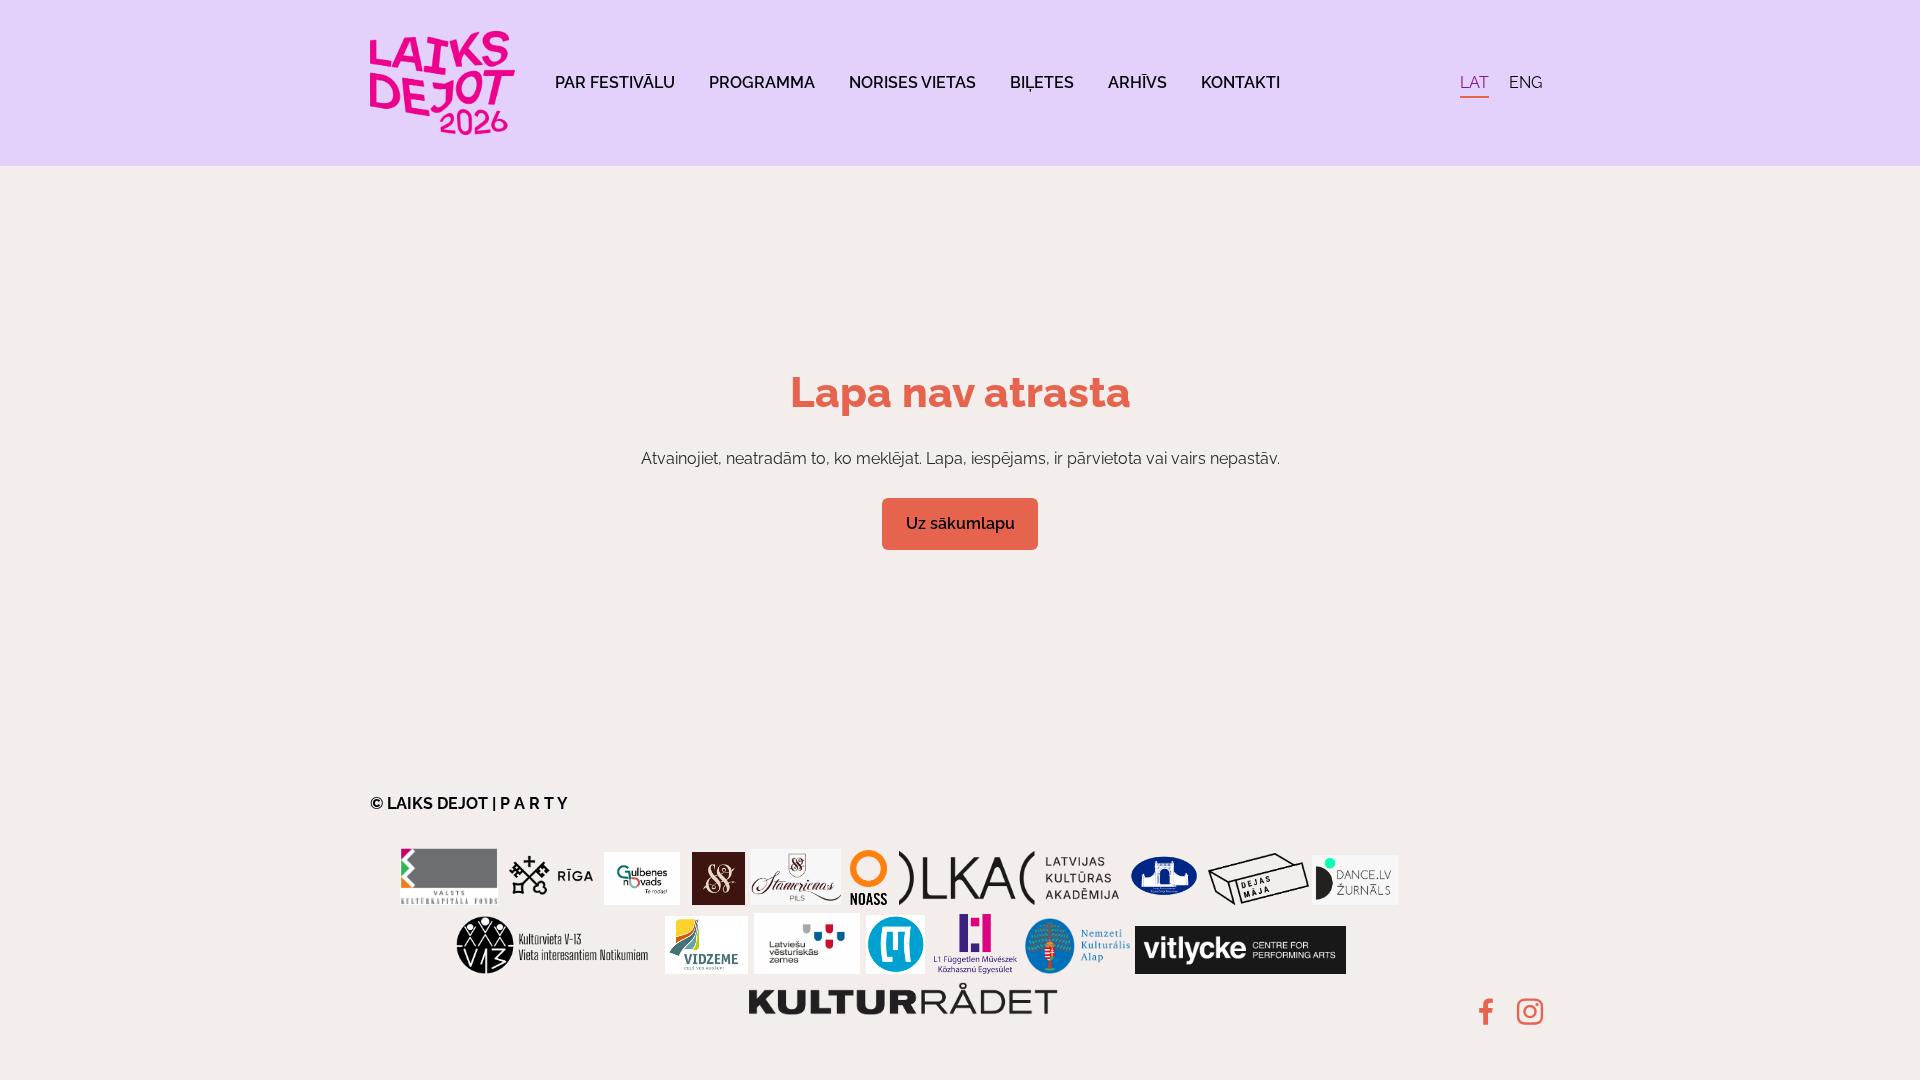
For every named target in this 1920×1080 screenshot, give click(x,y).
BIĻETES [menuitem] (1042, 82)
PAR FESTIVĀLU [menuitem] (615, 82)
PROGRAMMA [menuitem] (762, 82)
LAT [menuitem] (1474, 82)
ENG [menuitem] (1525, 82)
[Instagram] (1530, 1011)
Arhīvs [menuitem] (1137, 82)
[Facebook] (1486, 1011)
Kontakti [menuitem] (1240, 82)
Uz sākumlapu (960, 523)
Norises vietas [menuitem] (912, 82)
